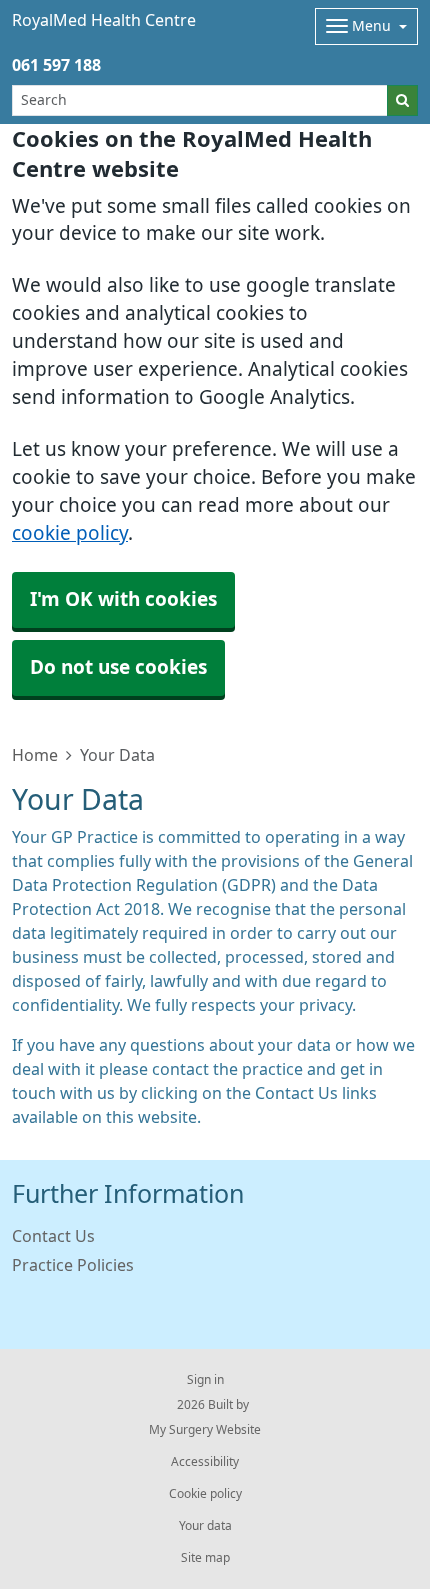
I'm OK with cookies (123, 599)
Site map (205, 1558)
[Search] (402, 100)
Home (35, 755)
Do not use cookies (118, 667)
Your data (205, 1526)
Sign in (205, 1380)
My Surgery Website (205, 1430)
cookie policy (70, 533)
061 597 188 (56, 65)
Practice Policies (73, 1265)
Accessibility (205, 1462)
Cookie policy (205, 1494)
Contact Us (53, 1236)
